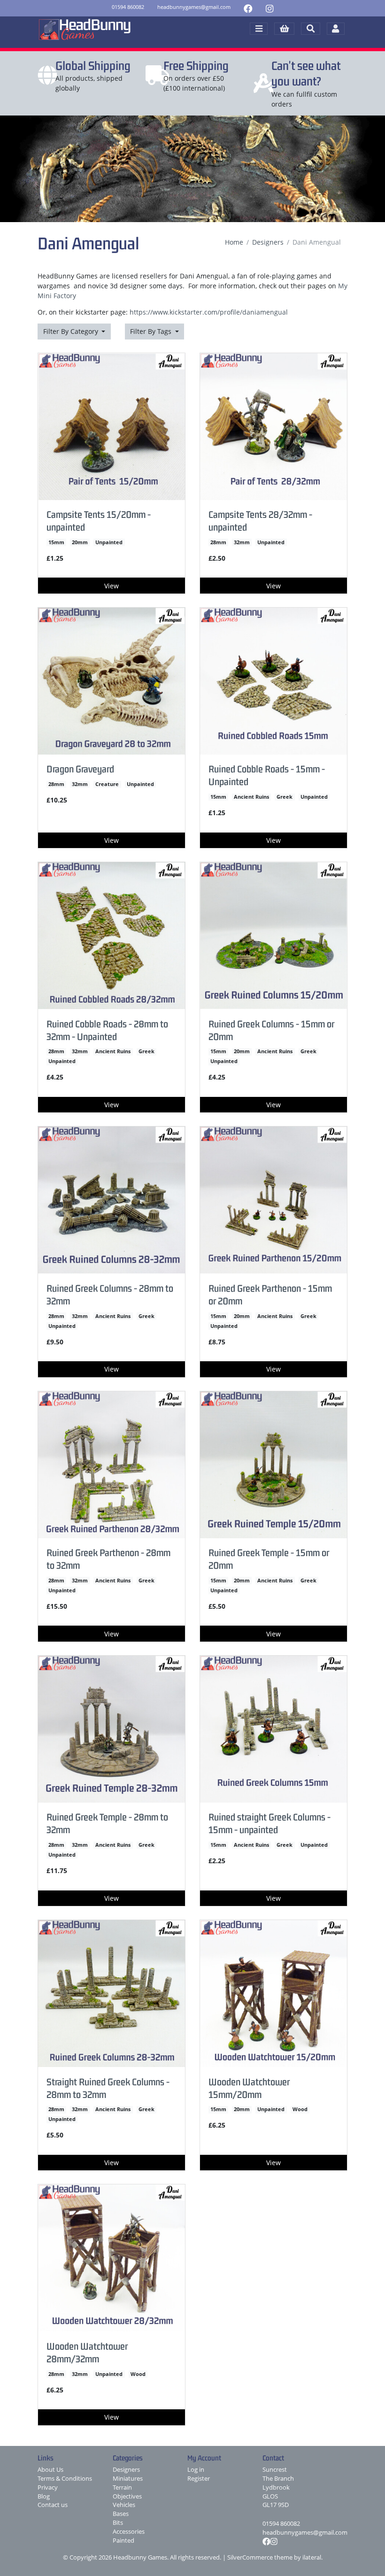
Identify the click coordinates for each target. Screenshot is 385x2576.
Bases (121, 2514)
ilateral (312, 2557)
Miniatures (128, 2479)
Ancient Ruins (251, 797)
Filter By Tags (152, 331)
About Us (50, 2470)
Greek (285, 797)
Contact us (53, 2505)
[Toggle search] (311, 29)
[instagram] (269, 8)
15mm (56, 542)
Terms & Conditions (65, 2479)
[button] (284, 29)
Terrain (122, 2487)
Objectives (127, 2496)
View (112, 586)
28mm (218, 542)
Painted (123, 2541)
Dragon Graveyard (80, 769)
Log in (196, 2470)
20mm (80, 542)
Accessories (129, 2532)
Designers (268, 242)
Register (199, 2479)
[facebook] (248, 8)
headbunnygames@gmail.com (305, 2533)
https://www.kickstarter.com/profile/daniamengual (209, 312)
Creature (107, 784)
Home (234, 242)
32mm (242, 542)
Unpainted (109, 542)
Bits (118, 2523)
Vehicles (124, 2505)
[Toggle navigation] (259, 29)
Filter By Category (72, 331)
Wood (300, 2109)
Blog (44, 2496)
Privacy (48, 2487)
